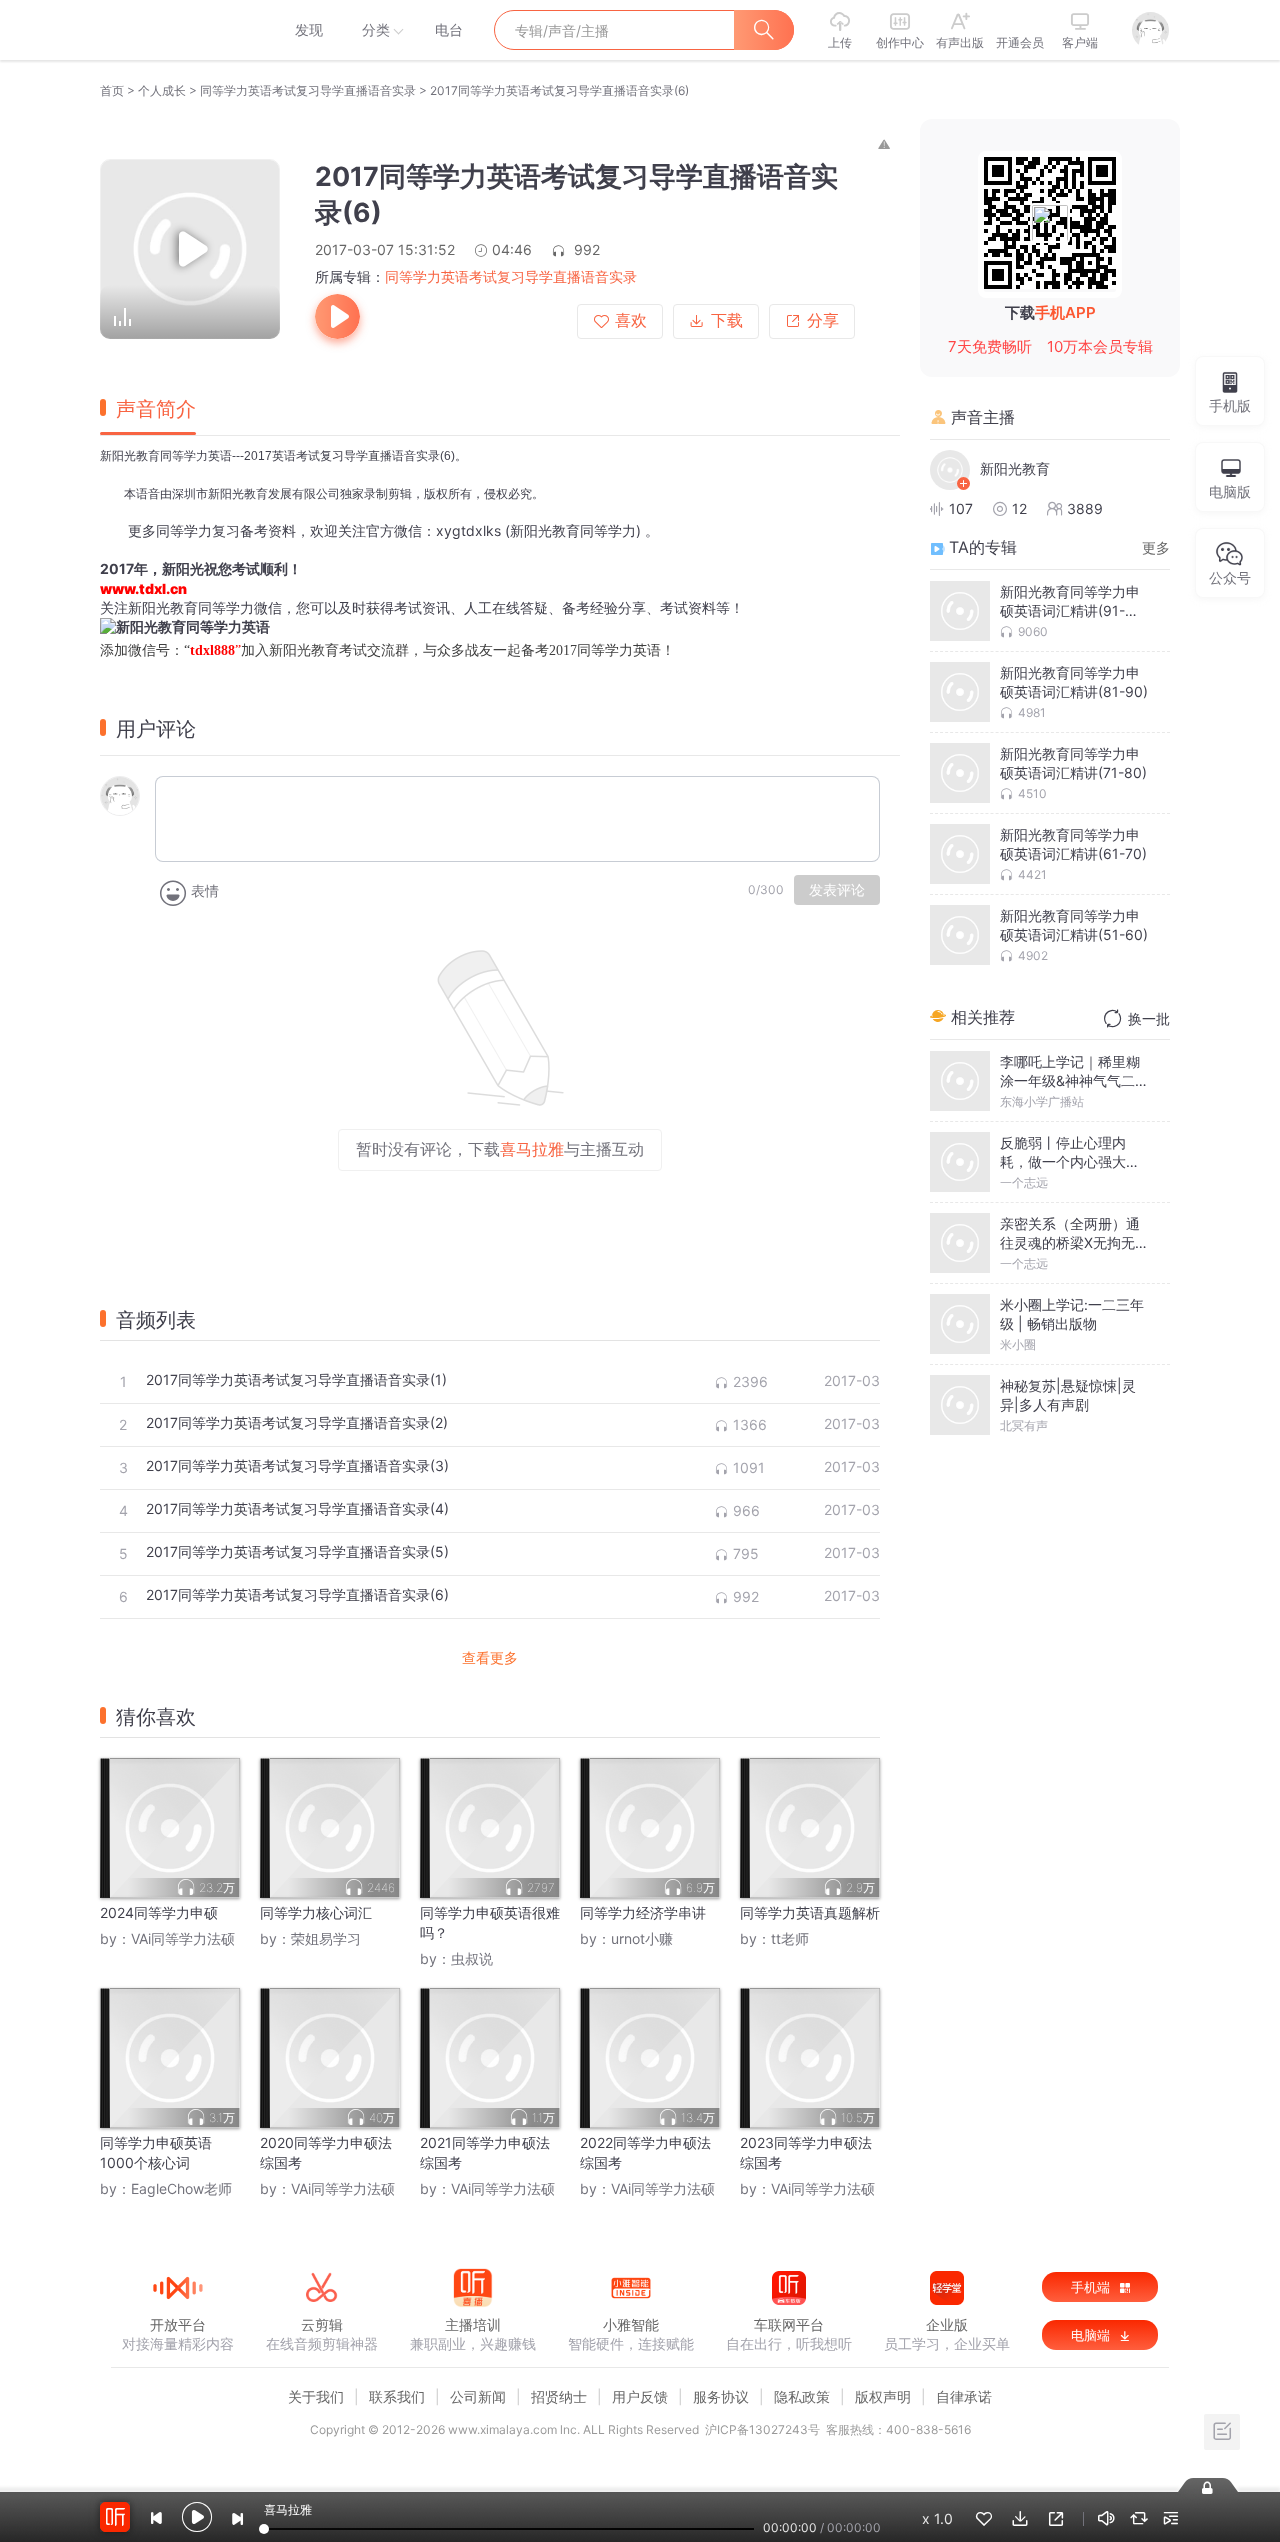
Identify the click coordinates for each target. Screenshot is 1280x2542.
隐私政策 (802, 2396)
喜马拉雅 (177, 30)
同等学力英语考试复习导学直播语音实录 (308, 90)
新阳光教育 (1015, 468)
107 (961, 508)
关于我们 (316, 2396)
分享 (823, 320)
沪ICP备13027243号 (762, 2429)
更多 (1156, 547)
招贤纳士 (559, 2396)
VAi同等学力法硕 (183, 1938)
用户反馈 (640, 2396)
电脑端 (1092, 2335)
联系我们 (397, 2396)
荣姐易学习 (326, 1938)
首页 (112, 90)
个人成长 (162, 90)
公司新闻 (478, 2396)
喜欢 (631, 320)
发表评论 (837, 890)
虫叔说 (472, 1958)
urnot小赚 (642, 1938)
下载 (727, 320)
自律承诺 (964, 2396)
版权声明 (883, 2396)
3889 (1085, 508)
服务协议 (721, 2396)
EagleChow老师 (181, 2188)
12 (1019, 508)
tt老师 (790, 1938)
